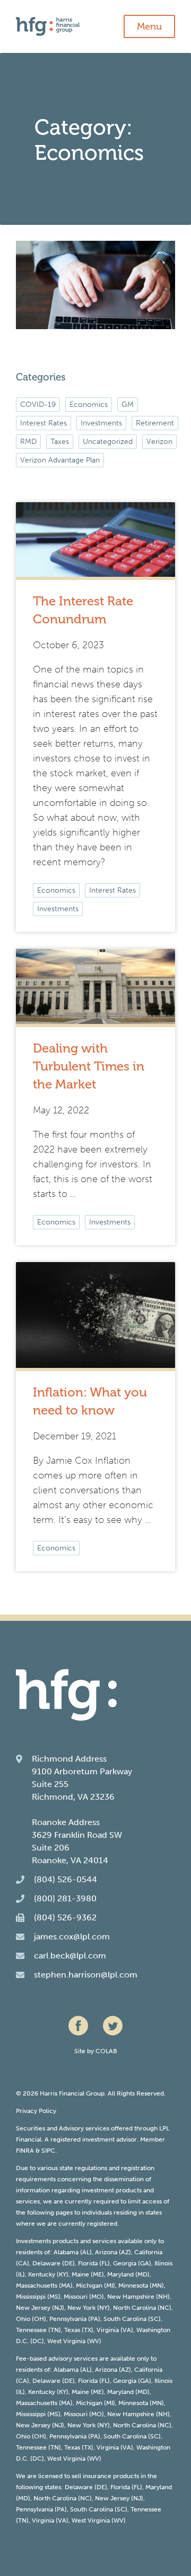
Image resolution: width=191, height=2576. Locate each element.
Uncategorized (108, 442)
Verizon (159, 442)
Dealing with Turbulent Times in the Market (89, 1066)
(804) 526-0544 (66, 1879)
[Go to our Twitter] (113, 2025)
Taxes (60, 442)
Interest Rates (112, 890)
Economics (56, 890)
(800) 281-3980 (65, 1898)
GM (128, 405)
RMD (28, 442)
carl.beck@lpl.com (70, 1956)
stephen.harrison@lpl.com (86, 1975)
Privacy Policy (36, 2111)
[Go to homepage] (95, 26)
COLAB (106, 2051)
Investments (58, 909)
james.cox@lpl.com (72, 1936)
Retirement (155, 423)
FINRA (25, 2151)
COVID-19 (38, 405)
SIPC (48, 2151)
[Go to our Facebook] (78, 2025)
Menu (149, 26)
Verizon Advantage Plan (60, 460)
